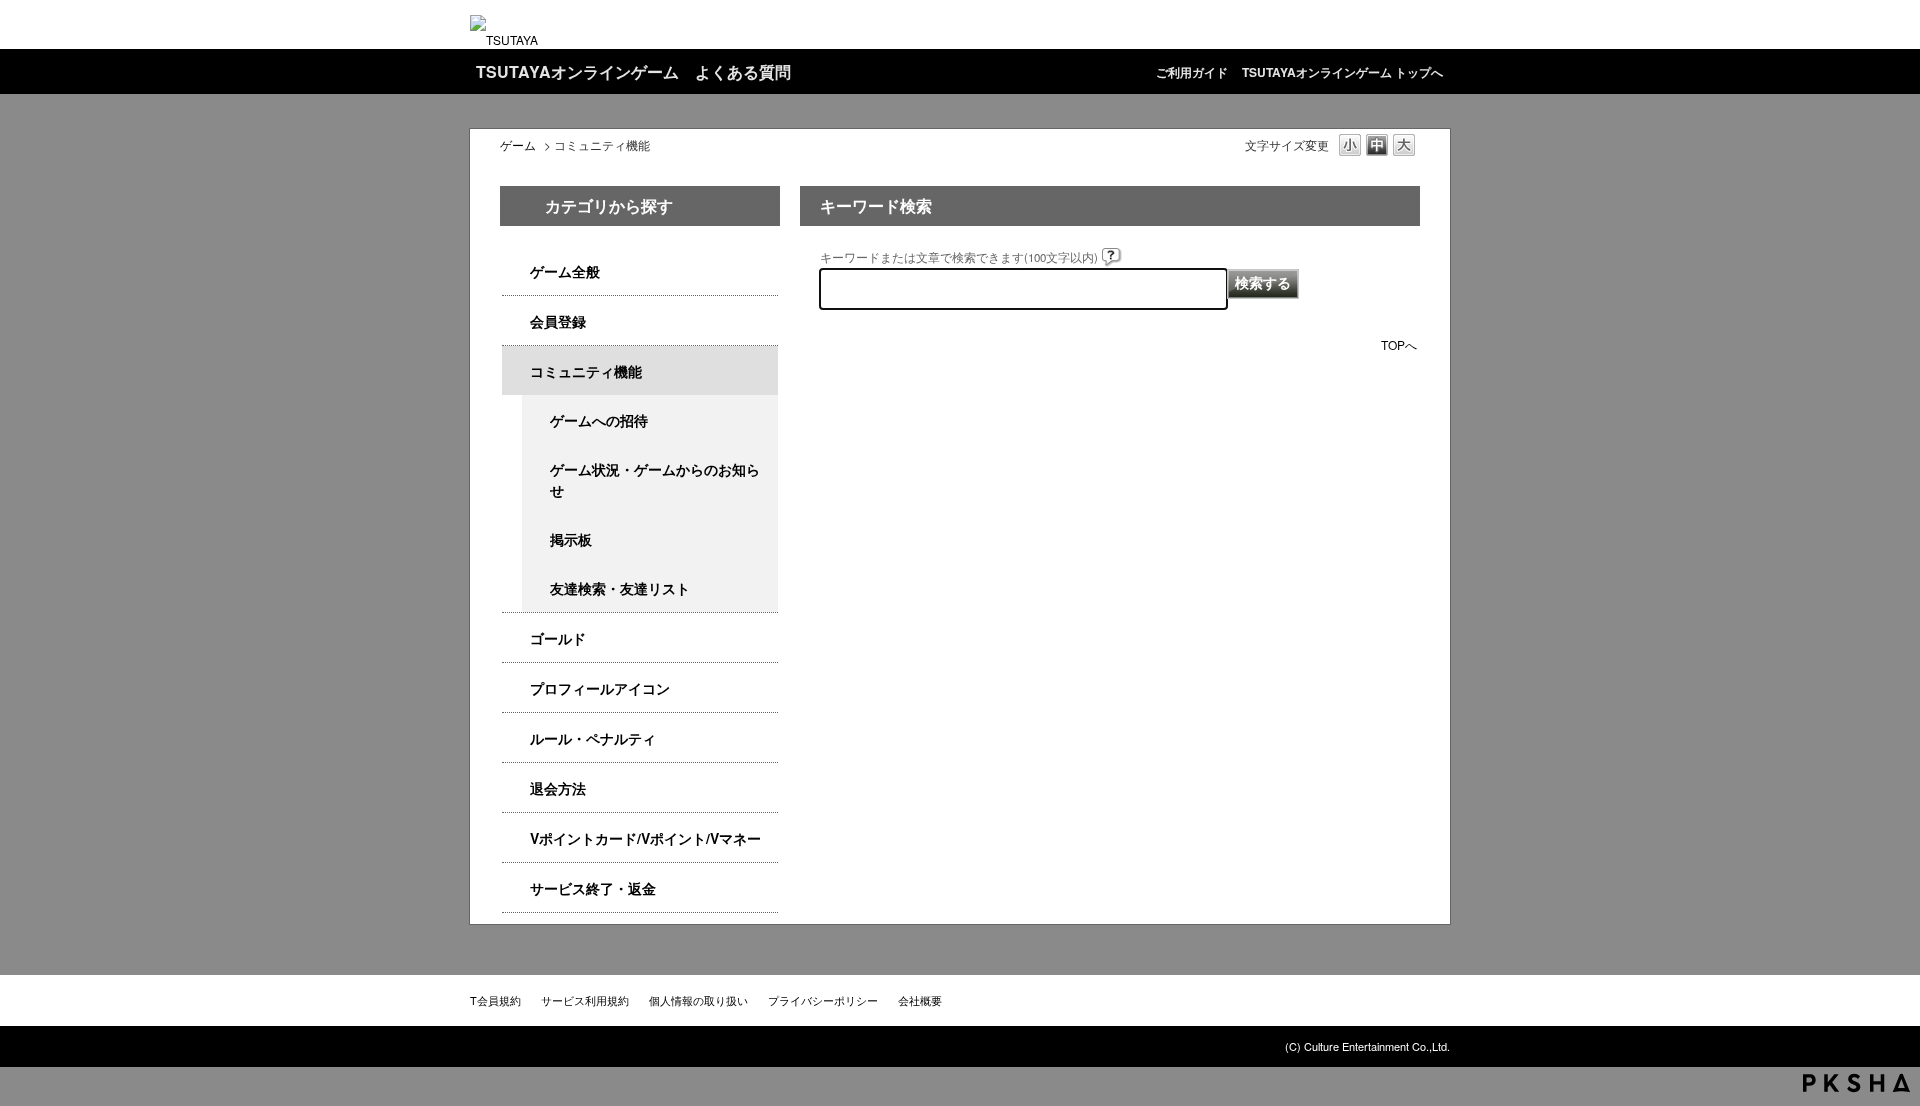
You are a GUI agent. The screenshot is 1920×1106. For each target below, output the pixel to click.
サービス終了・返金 (593, 888)
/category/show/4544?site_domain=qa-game (516, 371)
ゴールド (558, 638)
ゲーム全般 (565, 271)
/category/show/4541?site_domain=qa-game (516, 638)
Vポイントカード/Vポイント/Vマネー (645, 838)
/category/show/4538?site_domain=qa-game (516, 271)
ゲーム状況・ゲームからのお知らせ (655, 479)
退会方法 (558, 788)
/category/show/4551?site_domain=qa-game (516, 688)
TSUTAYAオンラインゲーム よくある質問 (633, 71)
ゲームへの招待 (599, 420)
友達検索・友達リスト (620, 588)
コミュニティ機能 (586, 371)
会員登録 (558, 321)
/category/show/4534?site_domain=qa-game (516, 838)
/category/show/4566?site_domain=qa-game (516, 788)
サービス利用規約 (585, 1000)
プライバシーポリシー (823, 1000)
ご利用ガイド (1192, 72)
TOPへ (1399, 343)
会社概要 (920, 1000)
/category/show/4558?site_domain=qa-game (516, 321)
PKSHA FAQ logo (1856, 1083)
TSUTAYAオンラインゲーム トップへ (1342, 72)
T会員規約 (495, 1000)
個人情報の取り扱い (698, 1000)
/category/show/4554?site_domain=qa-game (516, 738)
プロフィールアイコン (600, 688)
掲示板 (571, 539)
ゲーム (518, 144)
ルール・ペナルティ (593, 738)
